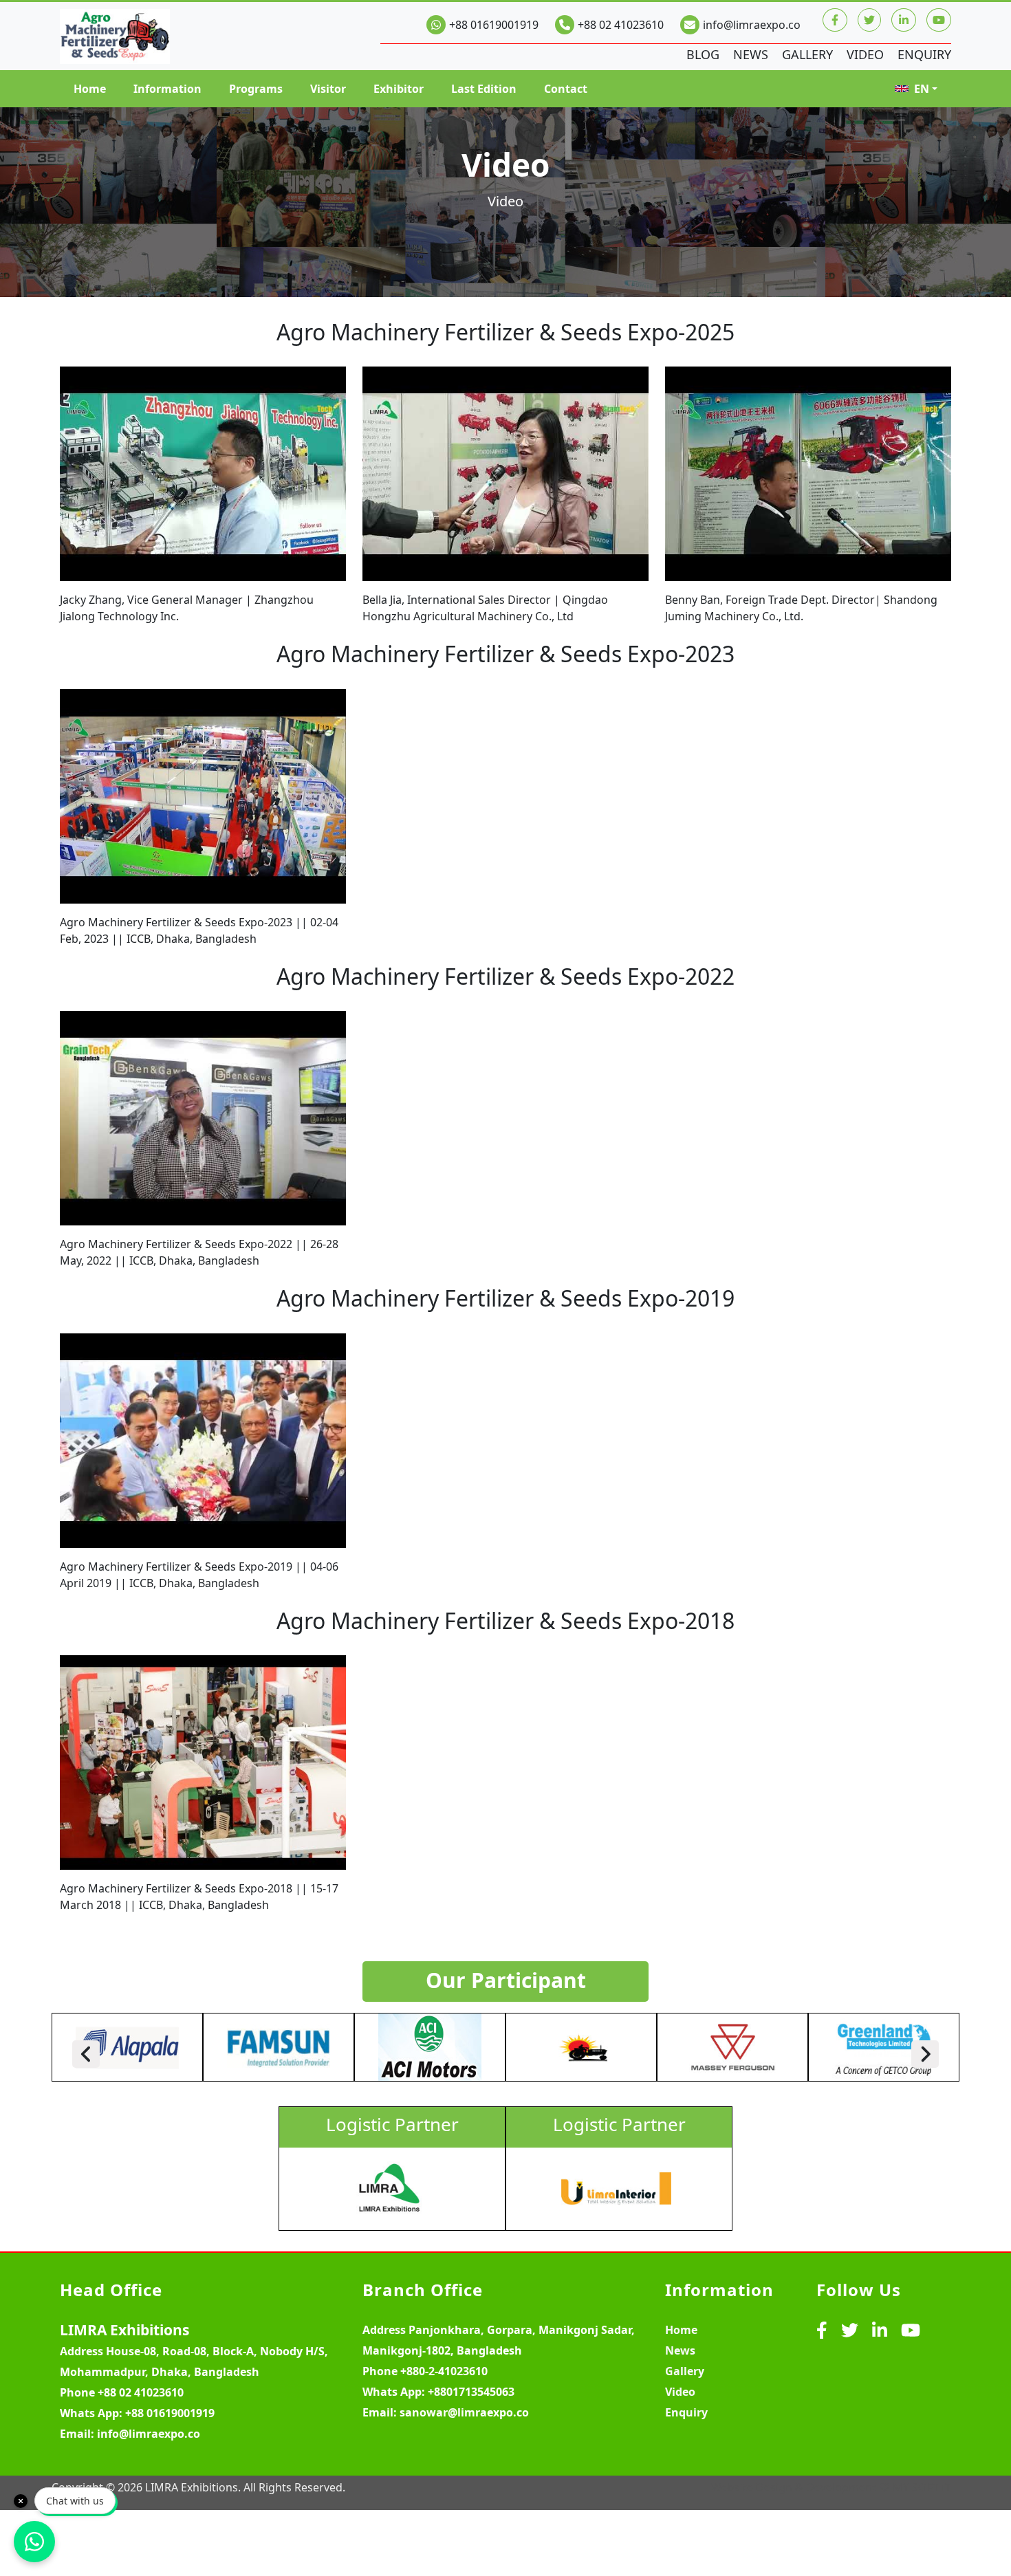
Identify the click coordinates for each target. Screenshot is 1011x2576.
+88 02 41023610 (621, 25)
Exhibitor (399, 89)
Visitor (328, 89)
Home (90, 89)
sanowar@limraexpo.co (464, 2412)
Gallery (807, 54)
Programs (256, 89)
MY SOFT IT (922, 2487)
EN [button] (922, 89)
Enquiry (924, 54)
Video (865, 54)
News (751, 54)
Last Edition (484, 89)
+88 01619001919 (494, 25)
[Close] (21, 2501)
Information (167, 89)
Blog (703, 54)
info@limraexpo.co (752, 25)
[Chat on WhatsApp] (34, 2542)
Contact (566, 89)
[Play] (203, 474)
